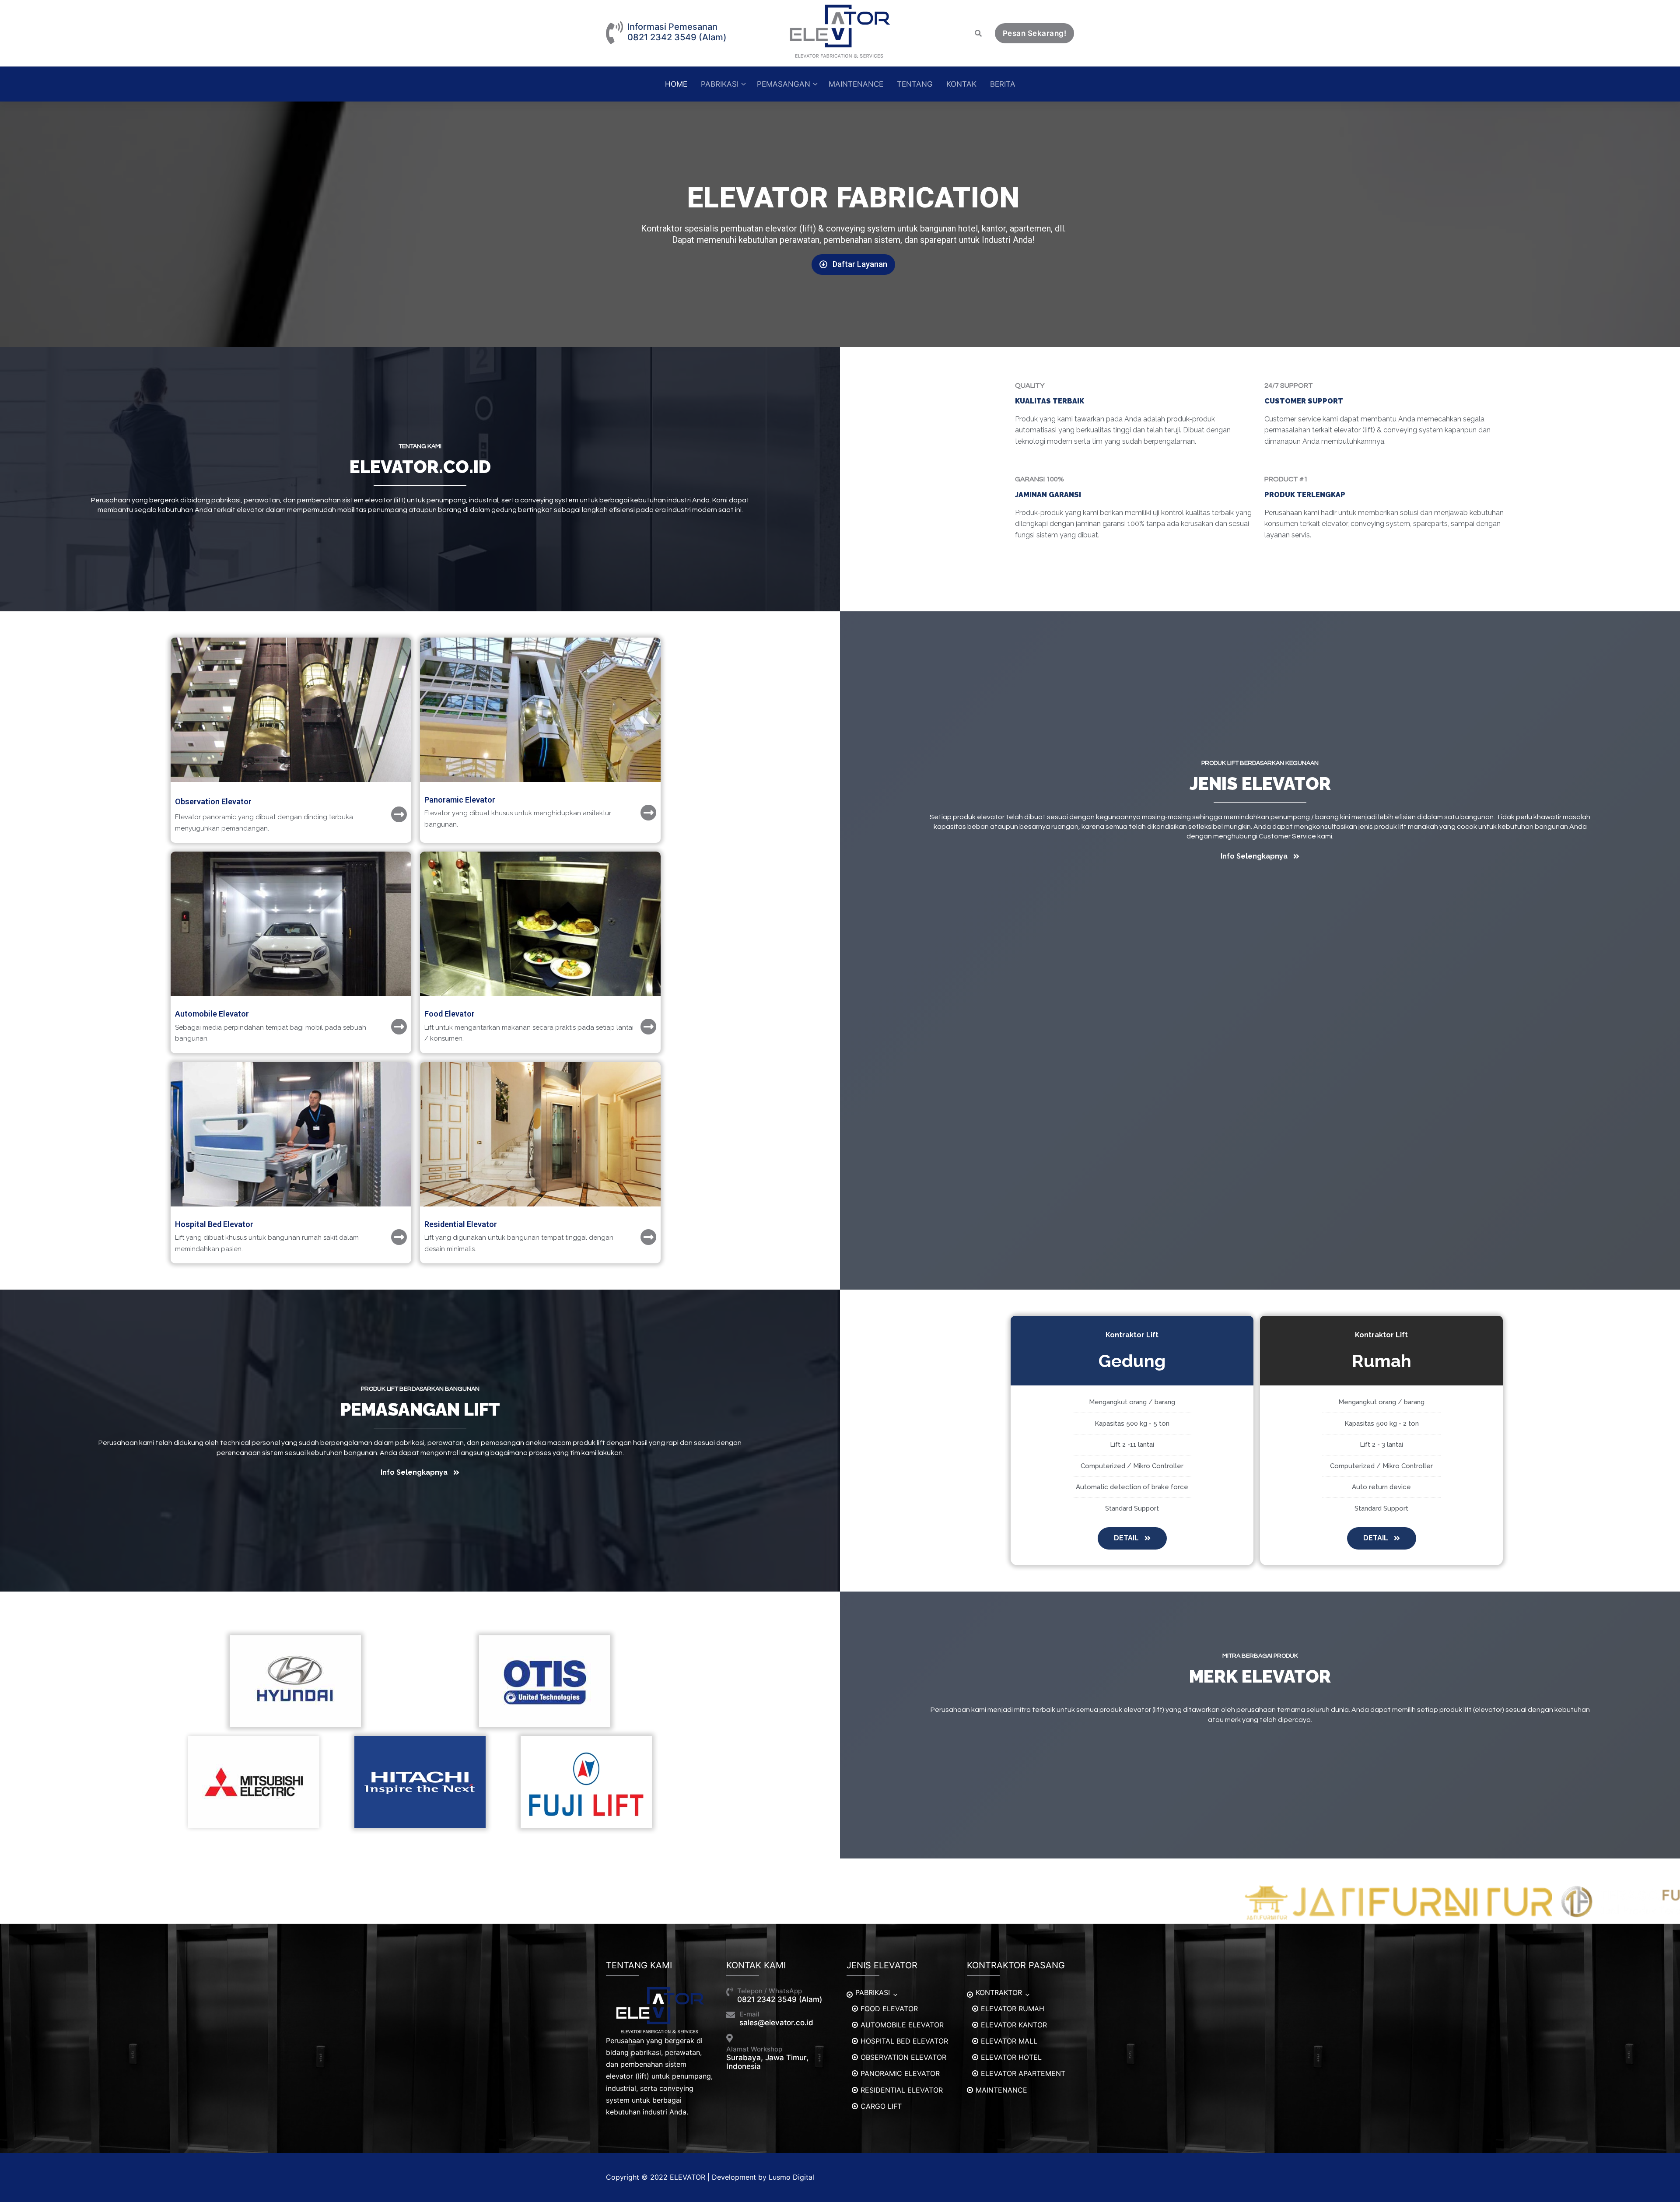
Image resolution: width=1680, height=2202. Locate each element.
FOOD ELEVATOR (889, 2009)
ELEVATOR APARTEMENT (1023, 2073)
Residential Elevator (461, 1224)
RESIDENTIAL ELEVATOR (902, 2090)
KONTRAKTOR (999, 1992)
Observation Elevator (213, 801)
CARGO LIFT (881, 2106)
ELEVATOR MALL (1009, 2041)
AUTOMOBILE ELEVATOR (902, 2025)
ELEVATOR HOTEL (1011, 2057)
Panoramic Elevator (460, 800)
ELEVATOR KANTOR (1014, 2025)
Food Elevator (450, 1014)
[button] (853, 265)
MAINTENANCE (1001, 2090)
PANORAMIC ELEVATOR (900, 2073)
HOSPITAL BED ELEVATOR (904, 2041)
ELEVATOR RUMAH (1013, 2009)
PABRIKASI (873, 1992)
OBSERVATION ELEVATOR (903, 2057)
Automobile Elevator (212, 1014)
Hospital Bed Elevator (214, 1224)
